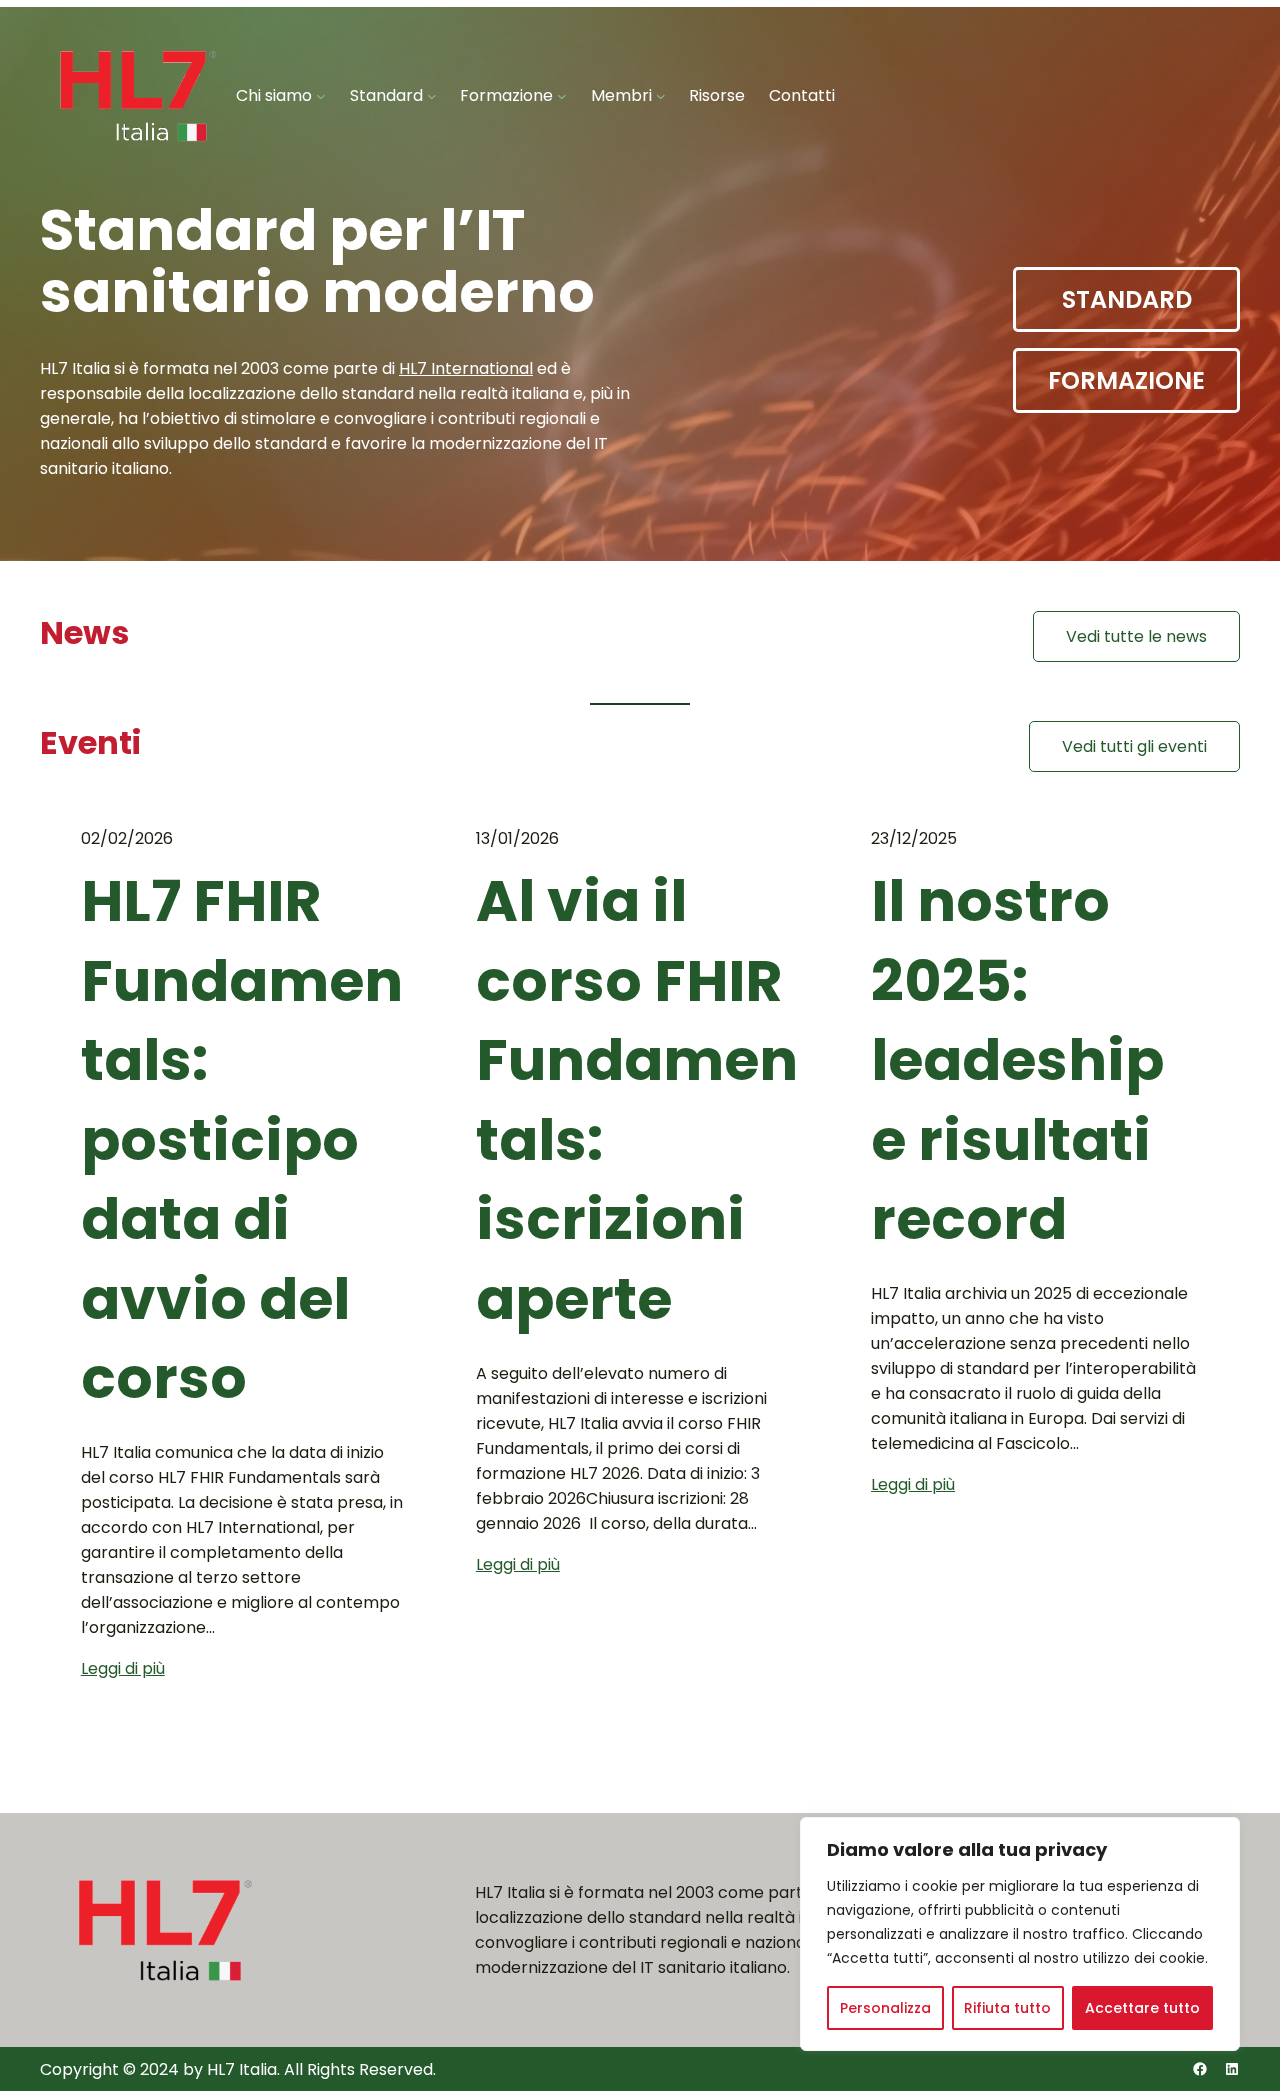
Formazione (1126, 380)
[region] (1020, 1934)
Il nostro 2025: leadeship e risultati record (1017, 1060)
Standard (1127, 299)
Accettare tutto (1142, 2008)
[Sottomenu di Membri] (661, 96)
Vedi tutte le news (1136, 636)
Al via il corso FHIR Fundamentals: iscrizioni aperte (637, 1100)
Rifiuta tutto (1007, 2008)
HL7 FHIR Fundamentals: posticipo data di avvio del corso (242, 1140)
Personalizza (885, 2008)
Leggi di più (123, 1668)
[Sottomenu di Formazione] (562, 96)
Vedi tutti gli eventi (1134, 746)
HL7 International (466, 368)
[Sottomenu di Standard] (432, 96)
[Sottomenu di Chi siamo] (321, 96)
